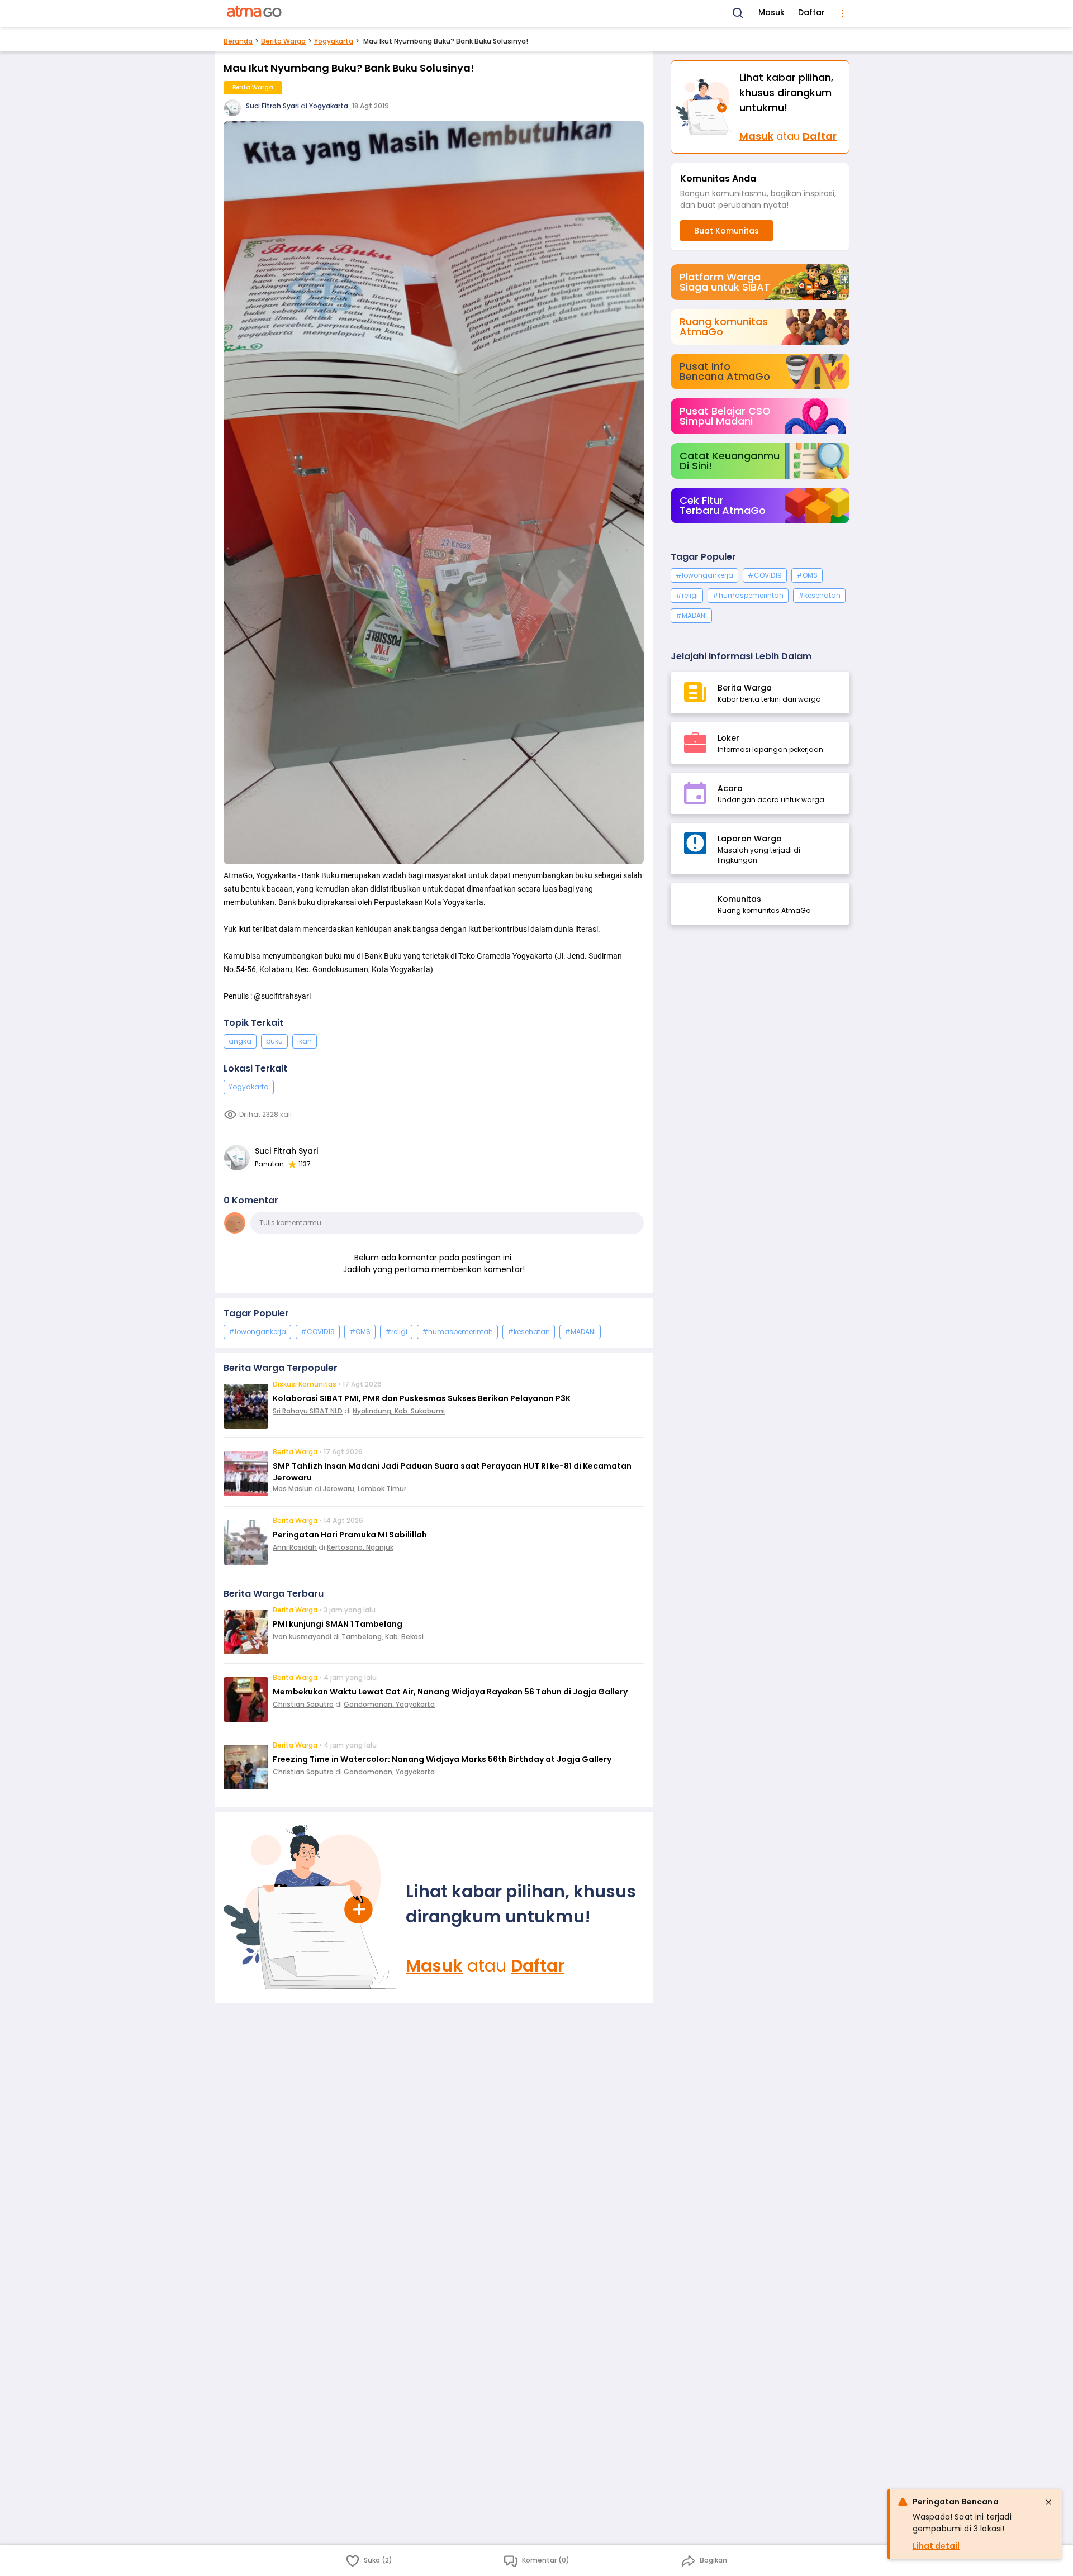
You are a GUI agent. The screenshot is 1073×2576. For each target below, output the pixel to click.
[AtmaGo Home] (255, 13)
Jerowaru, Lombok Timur (365, 1489)
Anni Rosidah (295, 1547)
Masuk (771, 12)
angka (240, 1041)
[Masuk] (310, 1907)
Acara (730, 788)
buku (274, 1041)
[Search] (738, 13)
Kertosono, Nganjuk (360, 1547)
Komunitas (739, 899)
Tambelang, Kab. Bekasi (383, 1637)
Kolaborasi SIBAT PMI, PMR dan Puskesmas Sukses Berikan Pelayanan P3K (422, 1398)
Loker (728, 738)
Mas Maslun (293, 1489)
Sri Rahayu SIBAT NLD (308, 1411)
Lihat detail (936, 2546)
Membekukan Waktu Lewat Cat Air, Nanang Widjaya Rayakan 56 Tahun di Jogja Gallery (450, 1692)
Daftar (811, 12)
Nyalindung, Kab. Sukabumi (399, 1411)
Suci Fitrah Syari (272, 106)
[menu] (843, 13)
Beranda (238, 41)
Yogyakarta (334, 41)
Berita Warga (283, 41)
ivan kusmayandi (302, 1637)
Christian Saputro (303, 1704)
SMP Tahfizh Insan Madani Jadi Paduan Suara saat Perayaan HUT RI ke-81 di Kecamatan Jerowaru (452, 1472)
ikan (305, 1041)
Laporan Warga (750, 839)
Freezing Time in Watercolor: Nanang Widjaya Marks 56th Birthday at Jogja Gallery (442, 1759)
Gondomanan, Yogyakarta (389, 1704)
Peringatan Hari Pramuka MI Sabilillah (350, 1535)
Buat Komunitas (727, 231)
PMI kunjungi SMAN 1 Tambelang (338, 1624)
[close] (1048, 2502)
